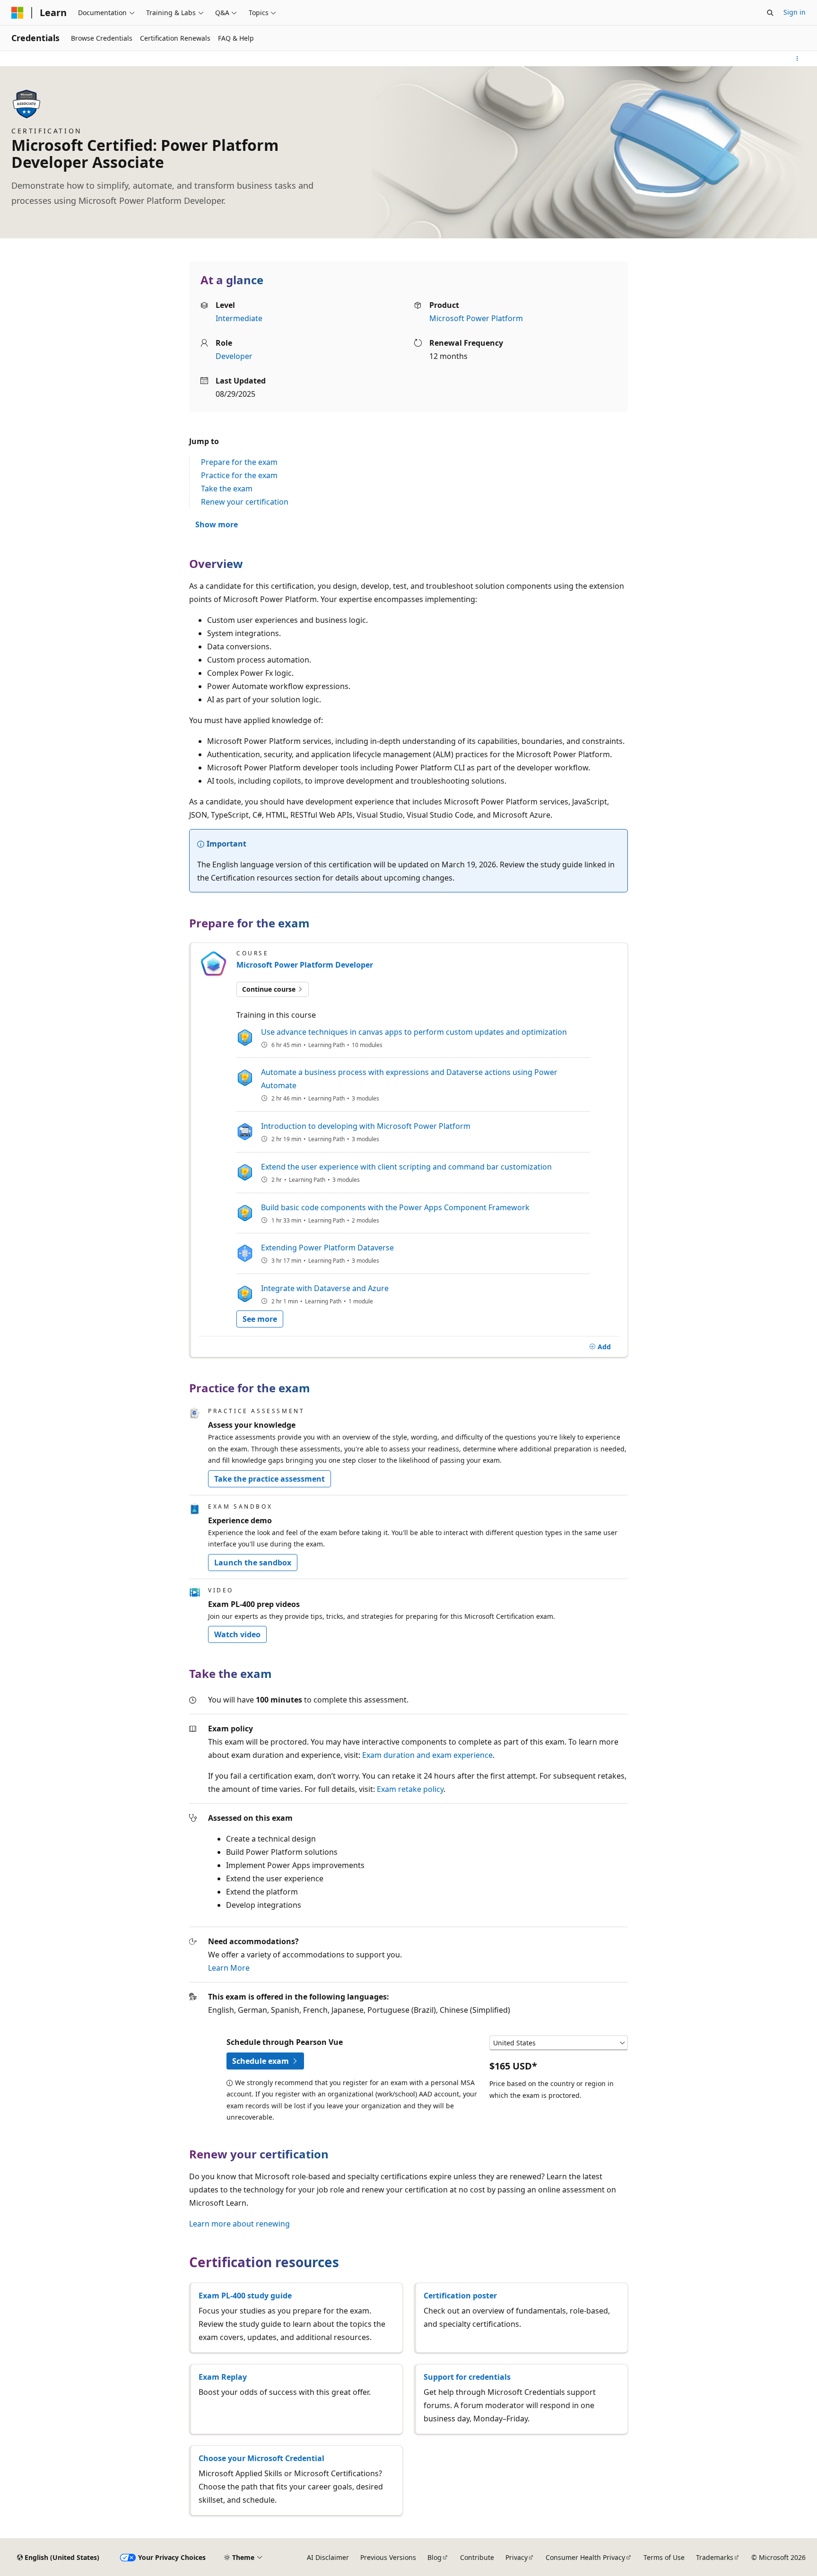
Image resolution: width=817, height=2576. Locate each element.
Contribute (477, 2557)
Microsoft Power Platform (476, 318)
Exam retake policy (410, 1789)
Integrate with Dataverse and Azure (325, 1288)
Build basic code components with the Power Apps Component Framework (395, 1207)
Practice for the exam (239, 475)
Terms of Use (664, 2557)
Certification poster (460, 2296)
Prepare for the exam (239, 462)
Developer (234, 356)
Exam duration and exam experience (427, 1755)
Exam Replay (223, 2377)
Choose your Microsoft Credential (261, 2458)
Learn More (229, 1968)
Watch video (237, 1634)
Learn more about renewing (239, 2224)
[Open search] (770, 13)
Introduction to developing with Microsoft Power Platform (366, 1126)
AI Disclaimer (328, 2557)
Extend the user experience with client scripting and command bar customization (406, 1167)
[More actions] (797, 59)
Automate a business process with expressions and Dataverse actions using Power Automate (409, 1079)
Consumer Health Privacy (585, 2557)
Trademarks (715, 2557)
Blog (435, 2557)
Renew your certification (245, 502)
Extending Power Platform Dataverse (327, 1248)
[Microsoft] (17, 13)
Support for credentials (467, 2377)
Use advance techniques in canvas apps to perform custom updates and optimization (414, 1032)
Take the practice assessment (269, 1479)
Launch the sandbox (253, 1563)
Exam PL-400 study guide (245, 2296)
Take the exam (227, 489)
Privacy (517, 2557)
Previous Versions (388, 2557)
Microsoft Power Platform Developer (305, 965)
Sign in (795, 12)
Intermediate (239, 318)
